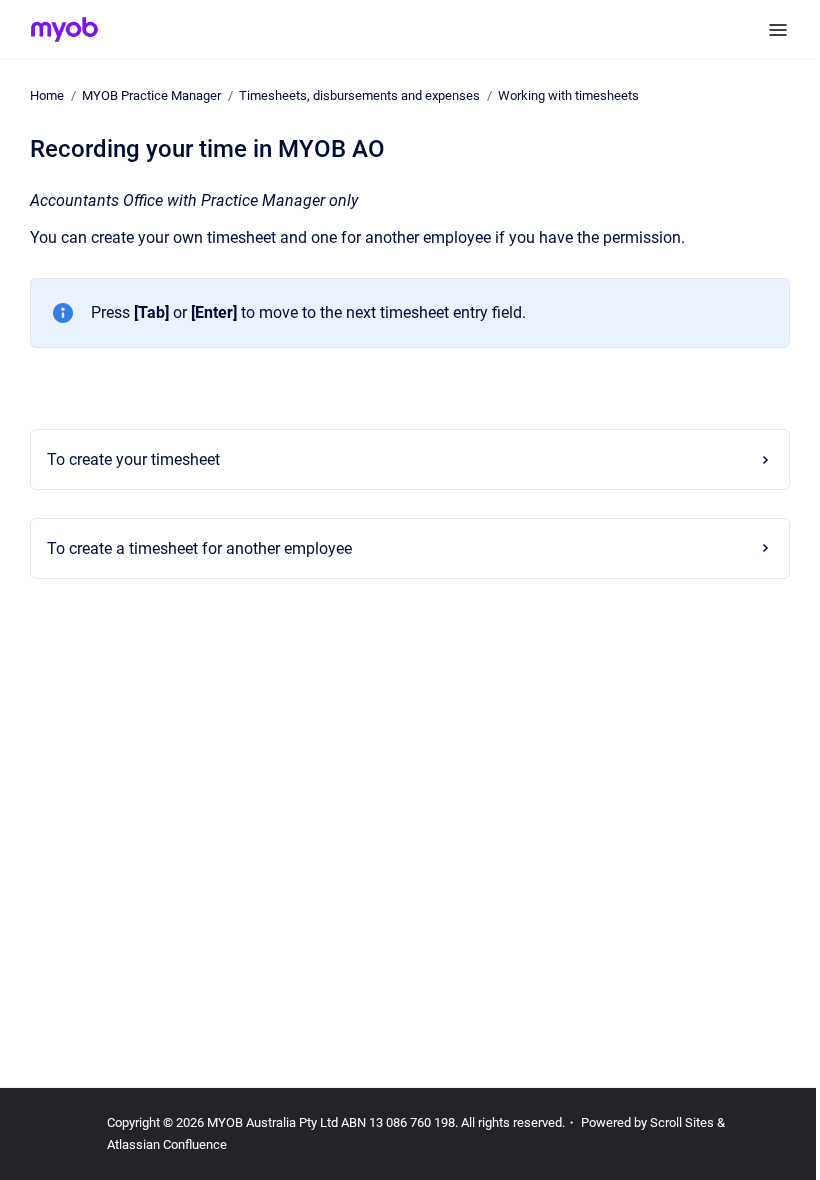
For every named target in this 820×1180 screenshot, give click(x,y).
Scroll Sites (682, 1122)
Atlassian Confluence (167, 1144)
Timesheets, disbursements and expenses (359, 95)
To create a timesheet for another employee (193, 548)
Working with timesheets (568, 95)
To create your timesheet (127, 459)
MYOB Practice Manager (151, 95)
